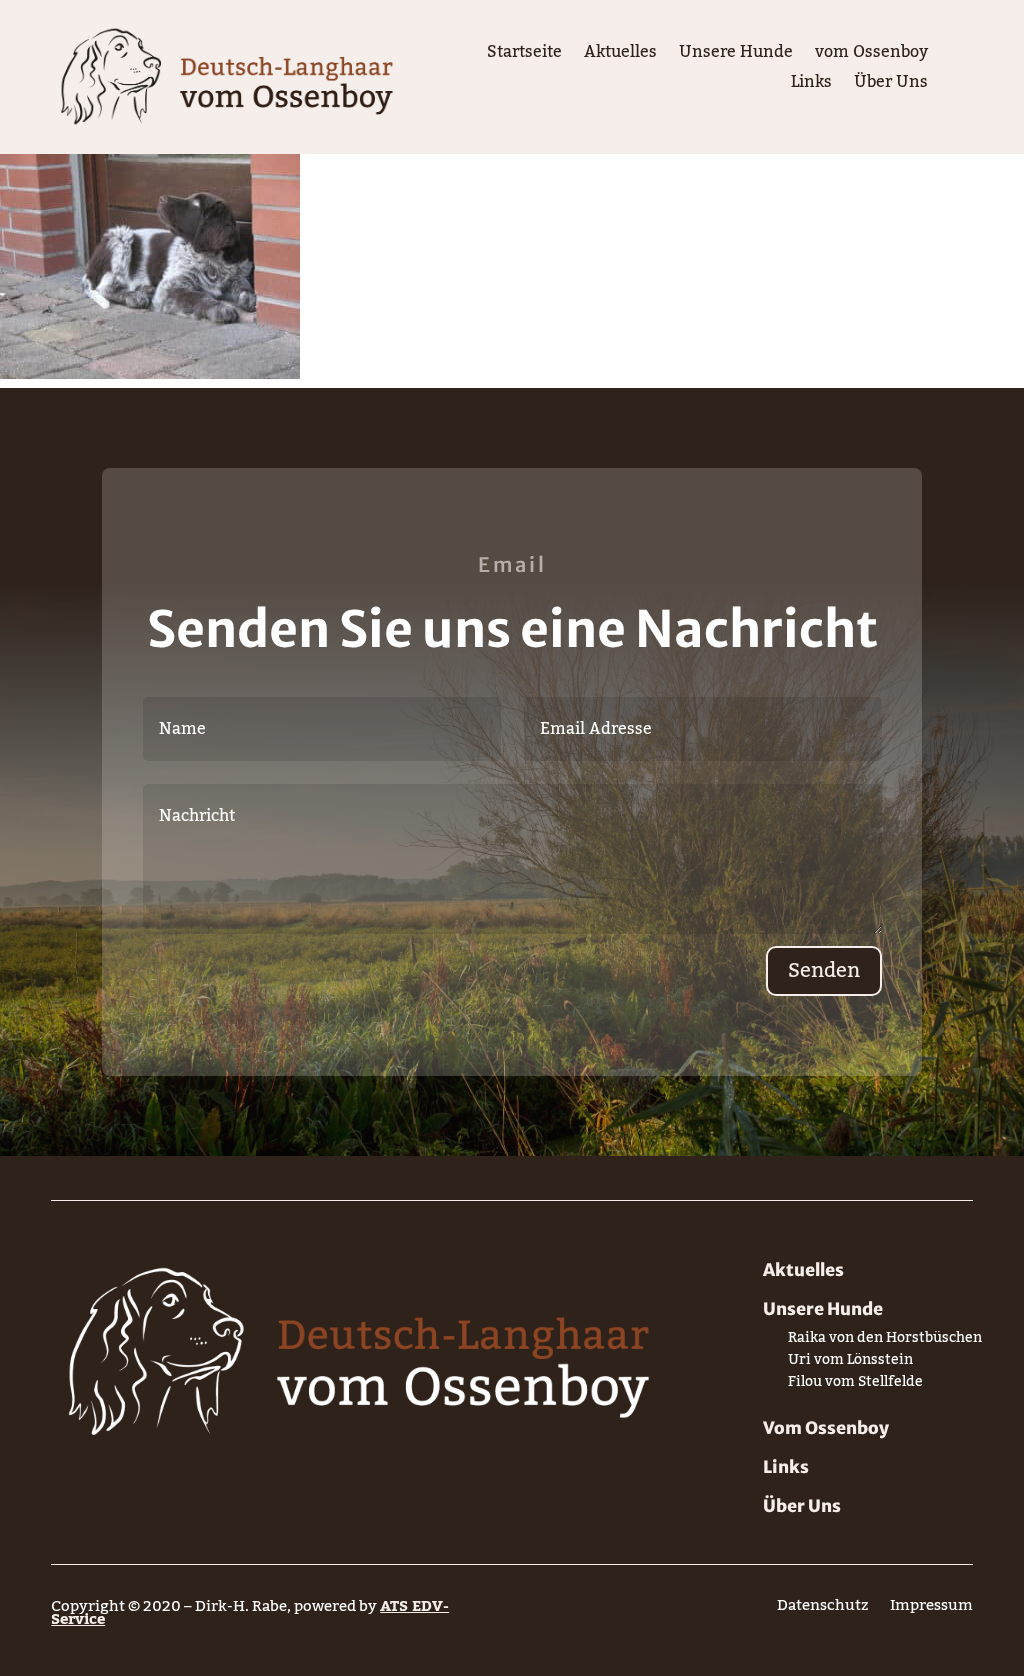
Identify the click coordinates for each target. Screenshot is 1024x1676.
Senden (824, 971)
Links (811, 86)
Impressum (931, 1609)
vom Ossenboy (871, 56)
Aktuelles (620, 56)
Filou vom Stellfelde (855, 1385)
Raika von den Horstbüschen (885, 1341)
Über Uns (891, 86)
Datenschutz (822, 1609)
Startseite (524, 56)
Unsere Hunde (736, 56)
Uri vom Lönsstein (850, 1363)
